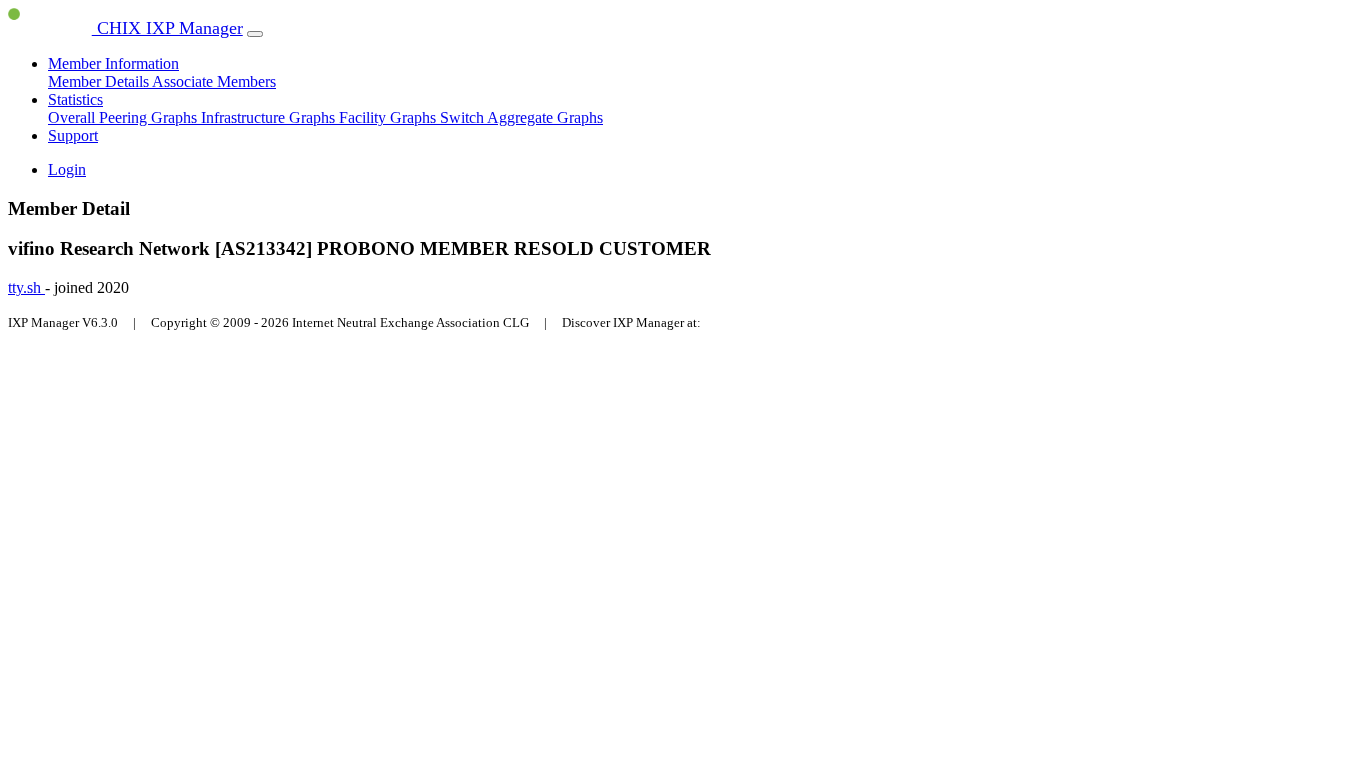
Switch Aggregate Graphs (521, 117)
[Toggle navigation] (255, 34)
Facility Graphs (389, 117)
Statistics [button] (75, 99)
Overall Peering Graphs (124, 117)
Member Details (100, 81)
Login (67, 169)
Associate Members (214, 81)
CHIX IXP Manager (167, 28)
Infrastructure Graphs (270, 117)
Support (73, 135)
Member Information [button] (113, 63)
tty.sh (26, 287)
